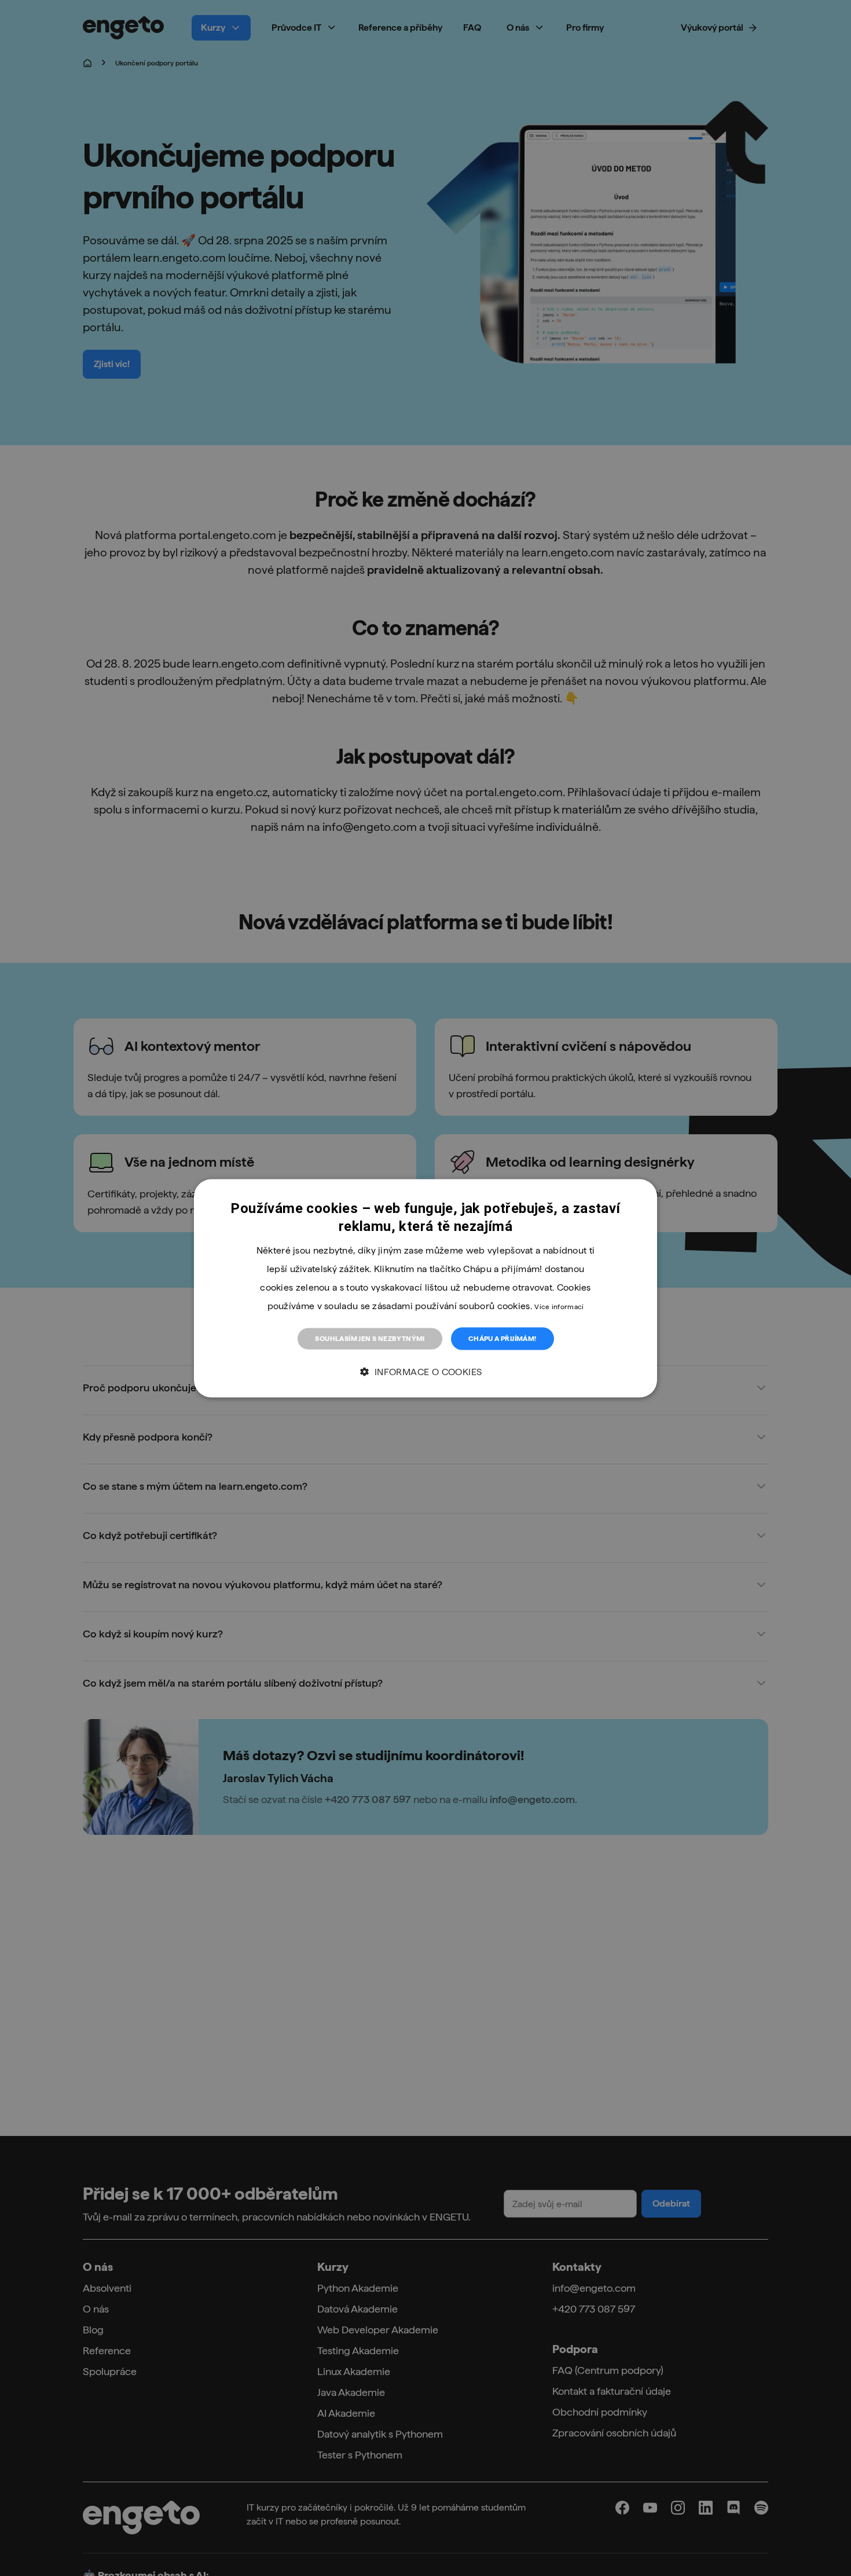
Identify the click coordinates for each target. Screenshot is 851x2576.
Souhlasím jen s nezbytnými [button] (370, 1338)
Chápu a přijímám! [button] (502, 1338)
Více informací (559, 1306)
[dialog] (425, 1288)
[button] (425, 1372)
